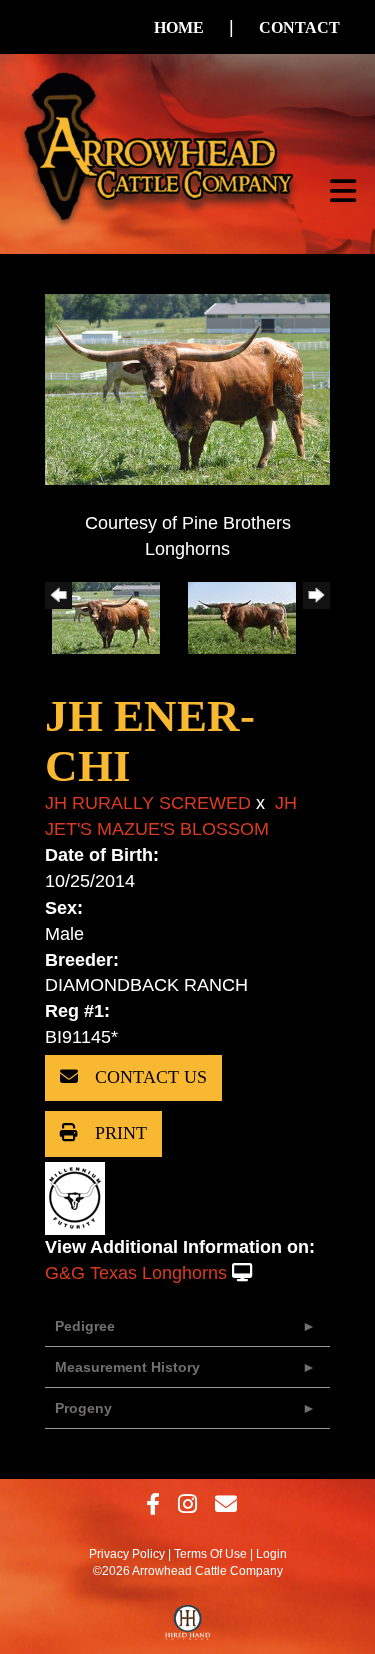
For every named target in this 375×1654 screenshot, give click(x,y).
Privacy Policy (127, 1554)
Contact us (148, 1077)
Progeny (83, 1408)
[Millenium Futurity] (80, 1197)
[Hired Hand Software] (187, 1627)
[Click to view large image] (187, 388)
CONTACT (299, 27)
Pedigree (85, 1326)
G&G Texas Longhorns (136, 1273)
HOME (179, 27)
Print (118, 1133)
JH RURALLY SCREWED (148, 803)
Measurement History (127, 1367)
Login (271, 1554)
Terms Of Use (210, 1554)
